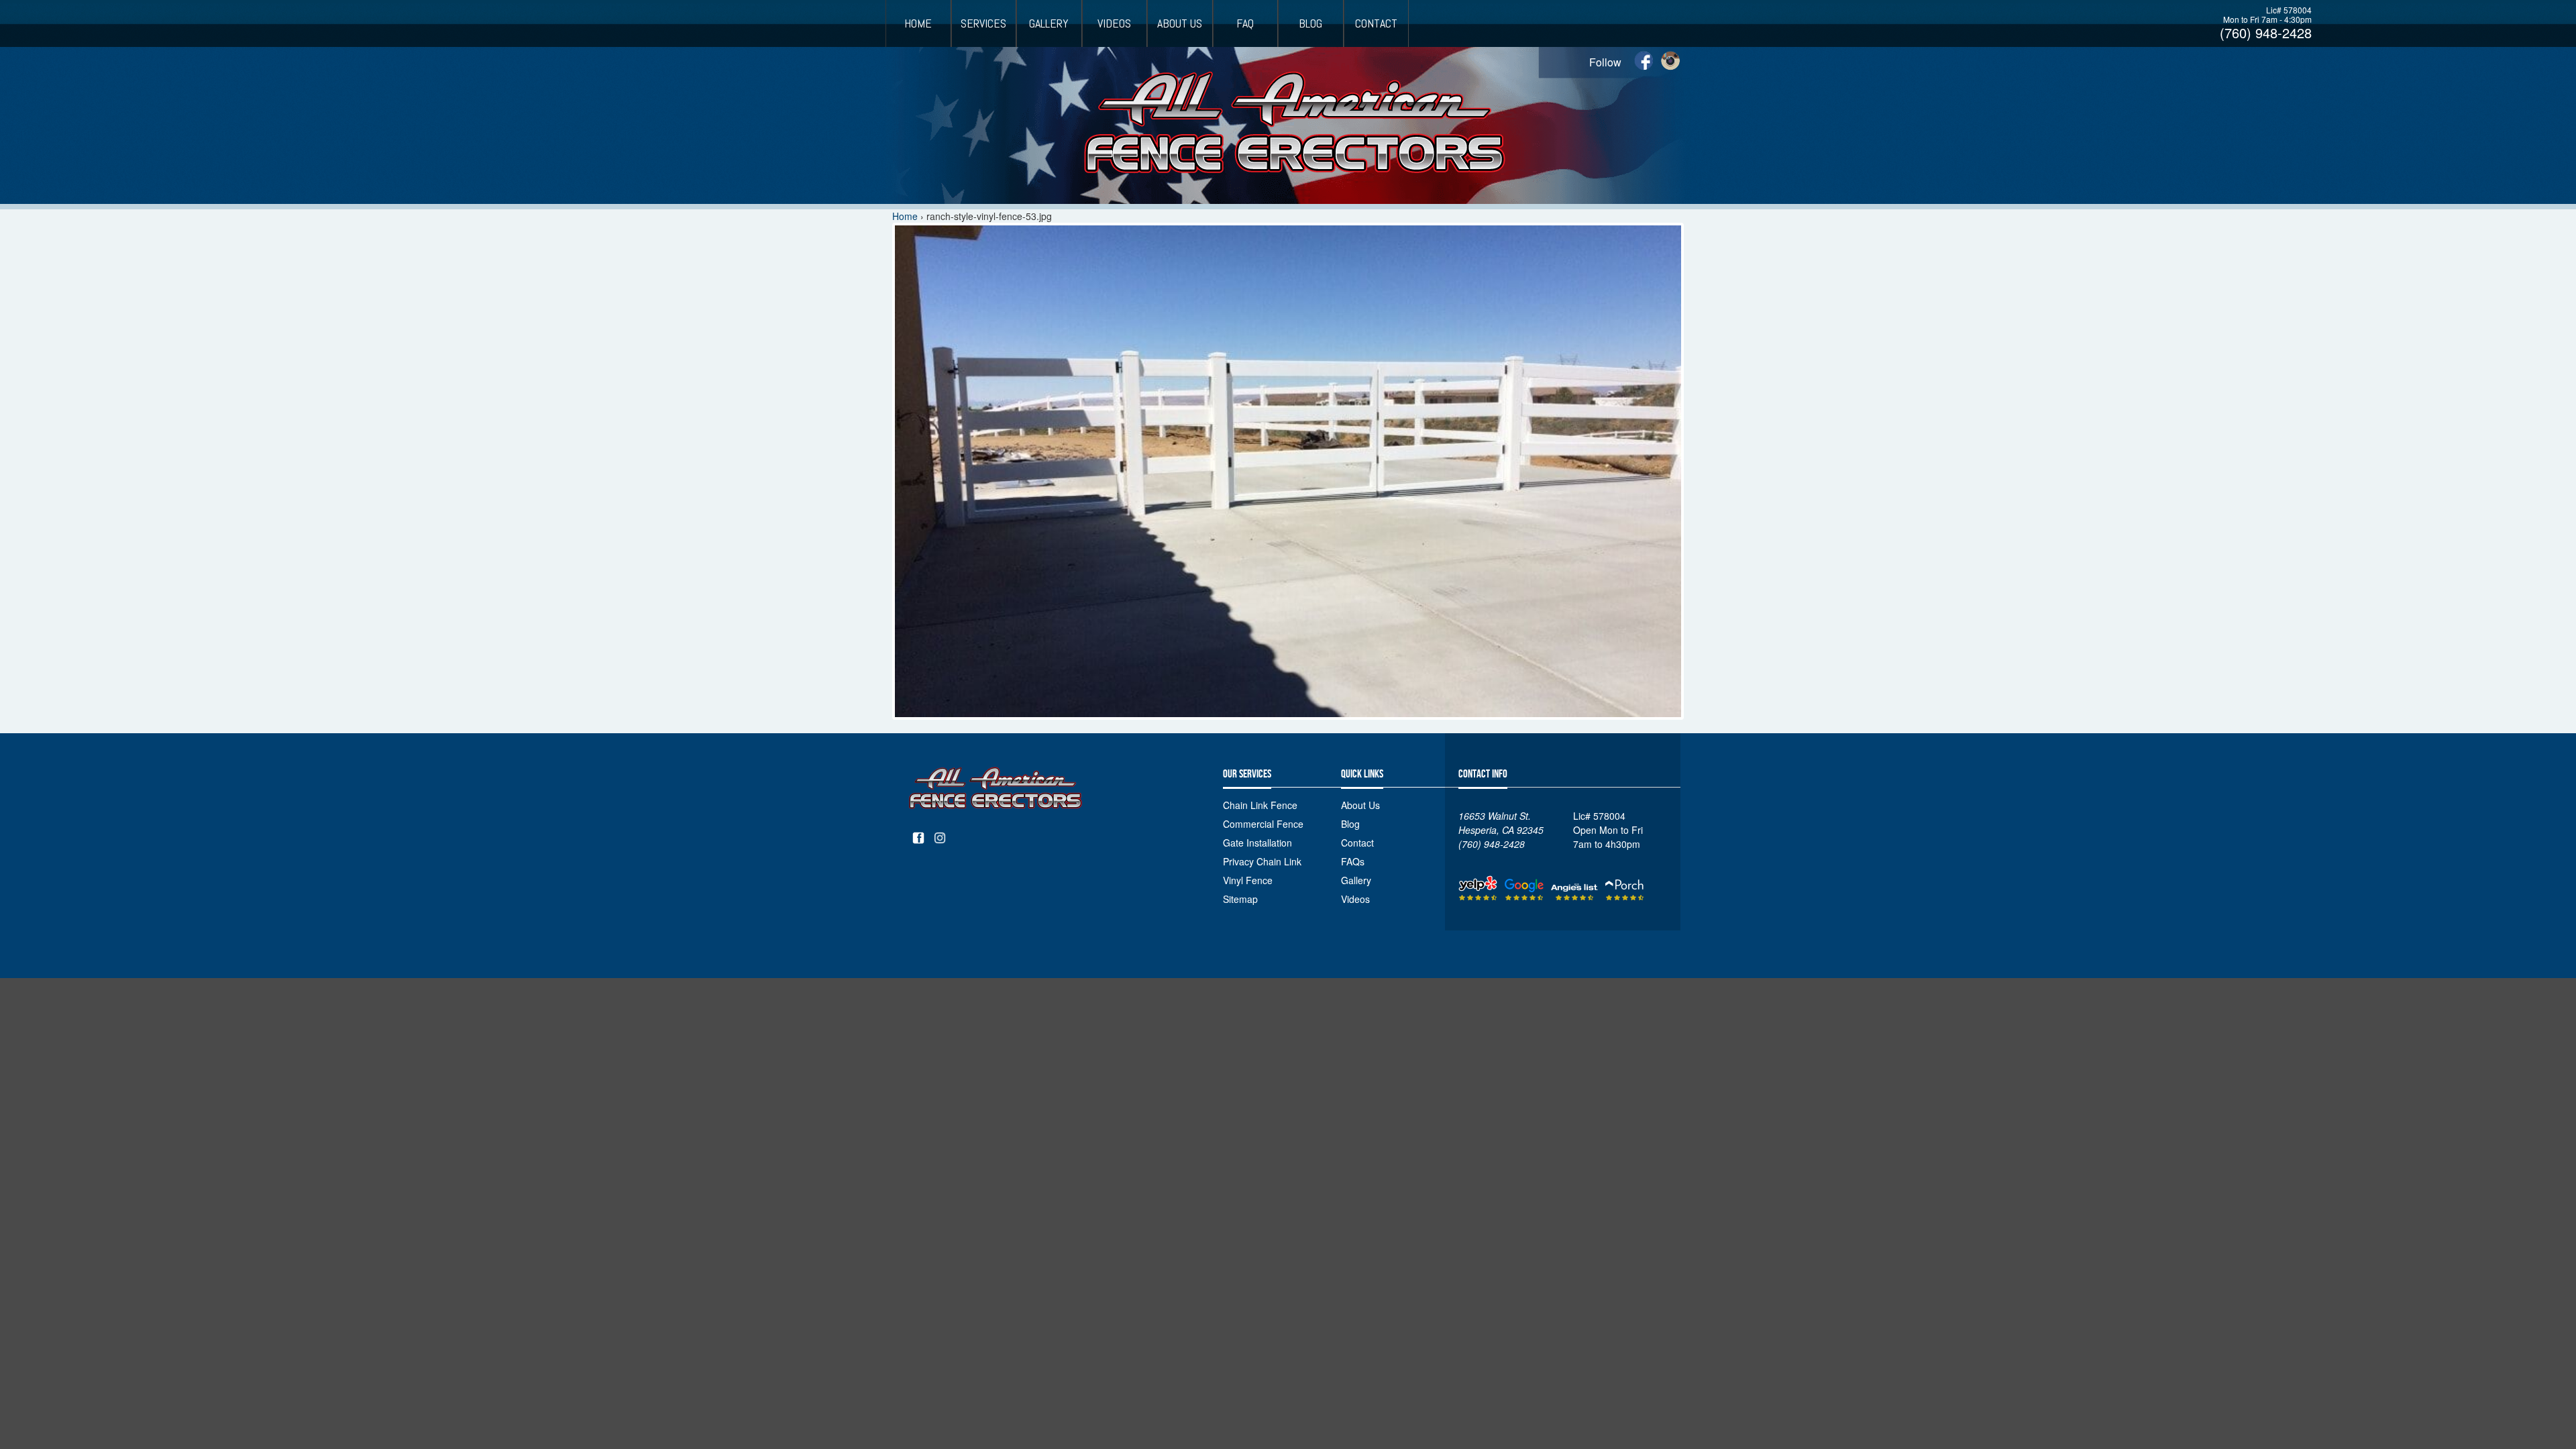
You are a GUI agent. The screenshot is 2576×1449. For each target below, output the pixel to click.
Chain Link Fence (1260, 805)
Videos (1114, 23)
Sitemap (1240, 899)
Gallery (1049, 23)
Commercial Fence (1263, 824)
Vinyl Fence (1248, 880)
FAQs (1353, 861)
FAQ (1245, 23)
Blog (1310, 23)
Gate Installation (1257, 843)
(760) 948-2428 (2266, 33)
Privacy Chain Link (1262, 861)
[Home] (1288, 125)
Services (983, 23)
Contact (1376, 23)
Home (918, 23)
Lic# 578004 (2289, 10)
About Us (1180, 23)
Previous (884, 490)
